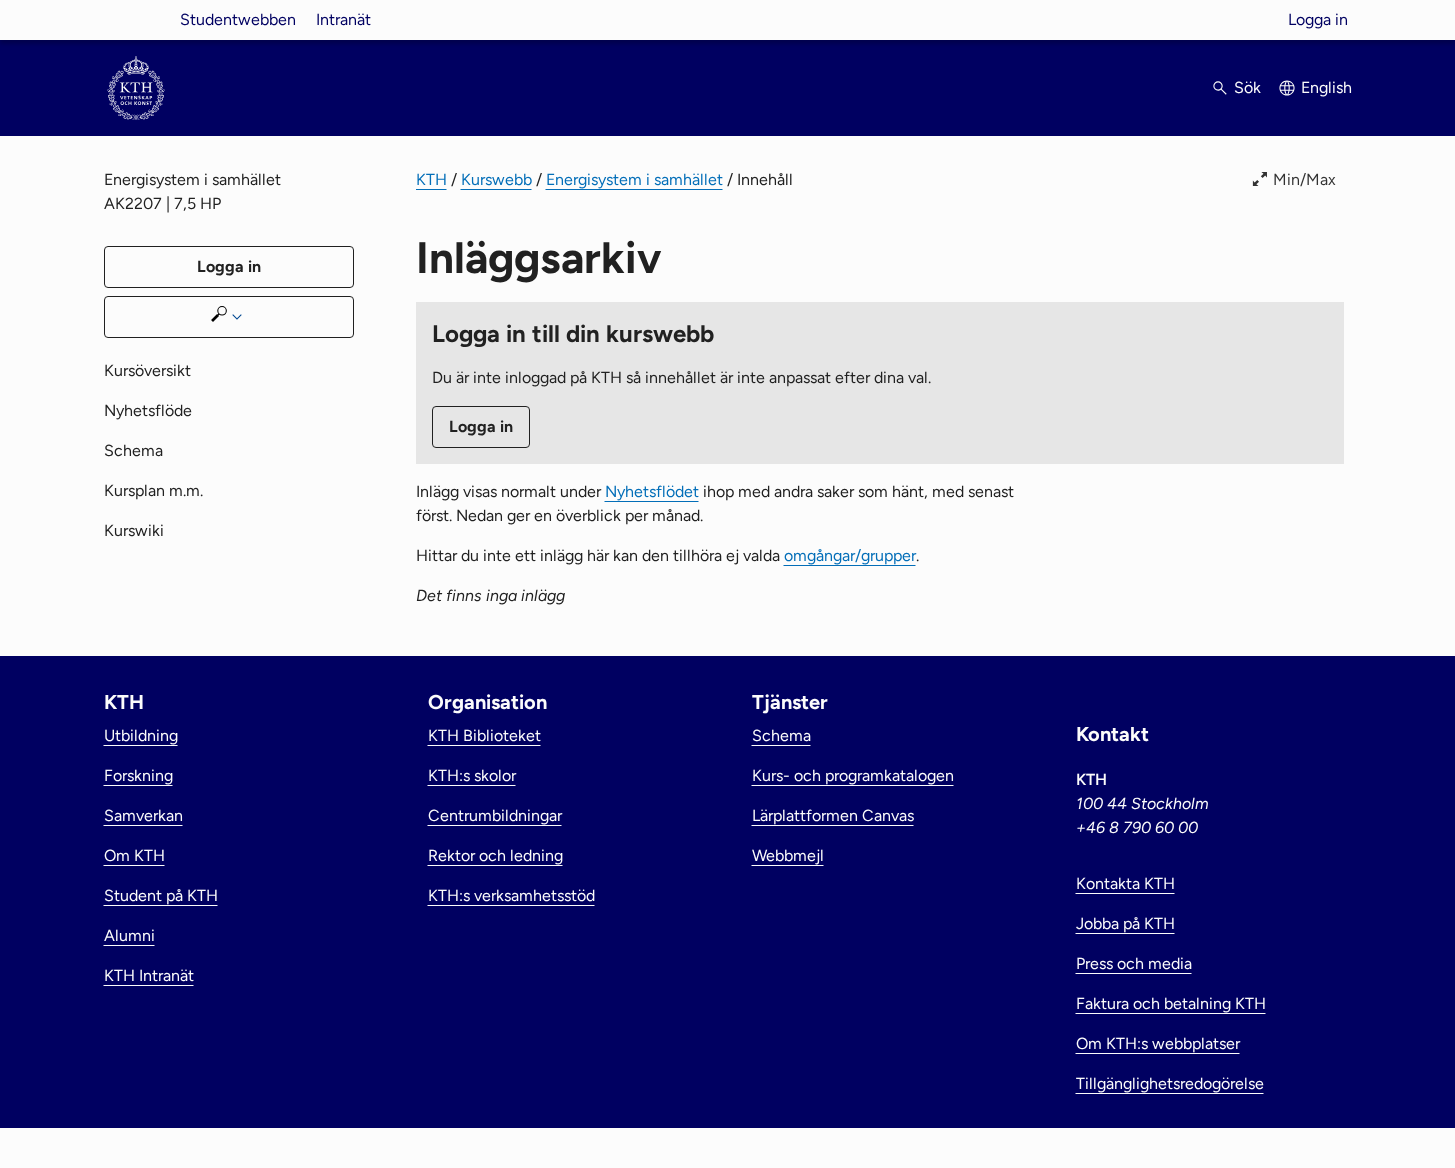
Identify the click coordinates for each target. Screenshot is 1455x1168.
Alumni (129, 935)
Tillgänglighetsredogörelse (1170, 1083)
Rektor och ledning (495, 855)
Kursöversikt (147, 370)
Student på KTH (161, 895)
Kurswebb (496, 179)
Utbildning (141, 735)
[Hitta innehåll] (229, 317)
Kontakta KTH (1125, 883)
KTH (431, 179)
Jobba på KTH (1125, 923)
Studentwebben (238, 19)
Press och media (1134, 963)
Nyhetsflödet (652, 491)
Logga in (1318, 19)
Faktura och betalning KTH (1171, 1003)
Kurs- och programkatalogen (853, 775)
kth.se (136, 19)
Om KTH (134, 855)
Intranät (343, 19)
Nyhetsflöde (148, 410)
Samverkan (143, 815)
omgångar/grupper (850, 555)
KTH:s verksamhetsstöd (511, 895)
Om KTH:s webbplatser (1158, 1043)
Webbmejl (788, 855)
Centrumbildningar (495, 815)
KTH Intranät (149, 975)
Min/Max (1304, 179)
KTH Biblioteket (484, 735)
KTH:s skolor (472, 775)
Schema (133, 450)
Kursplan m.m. (153, 490)
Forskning (138, 775)
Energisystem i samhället (634, 179)
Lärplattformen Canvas (833, 815)
